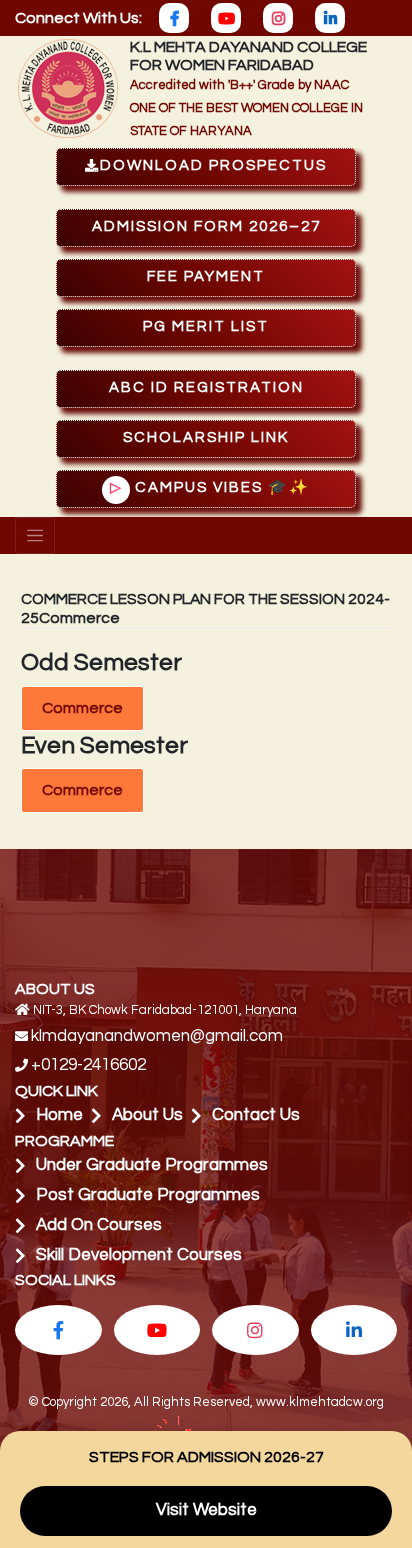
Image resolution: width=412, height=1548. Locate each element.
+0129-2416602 (88, 1065)
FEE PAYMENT (206, 276)
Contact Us (256, 1115)
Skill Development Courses (139, 1255)
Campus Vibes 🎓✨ (210, 487)
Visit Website (206, 1510)
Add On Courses (99, 1225)
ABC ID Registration (206, 387)
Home (59, 1115)
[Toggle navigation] (35, 536)
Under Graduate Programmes (152, 1165)
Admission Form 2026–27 (206, 226)
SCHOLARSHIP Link (206, 437)
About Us (147, 1115)
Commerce (82, 708)
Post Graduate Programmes (148, 1195)
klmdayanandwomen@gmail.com (157, 1036)
